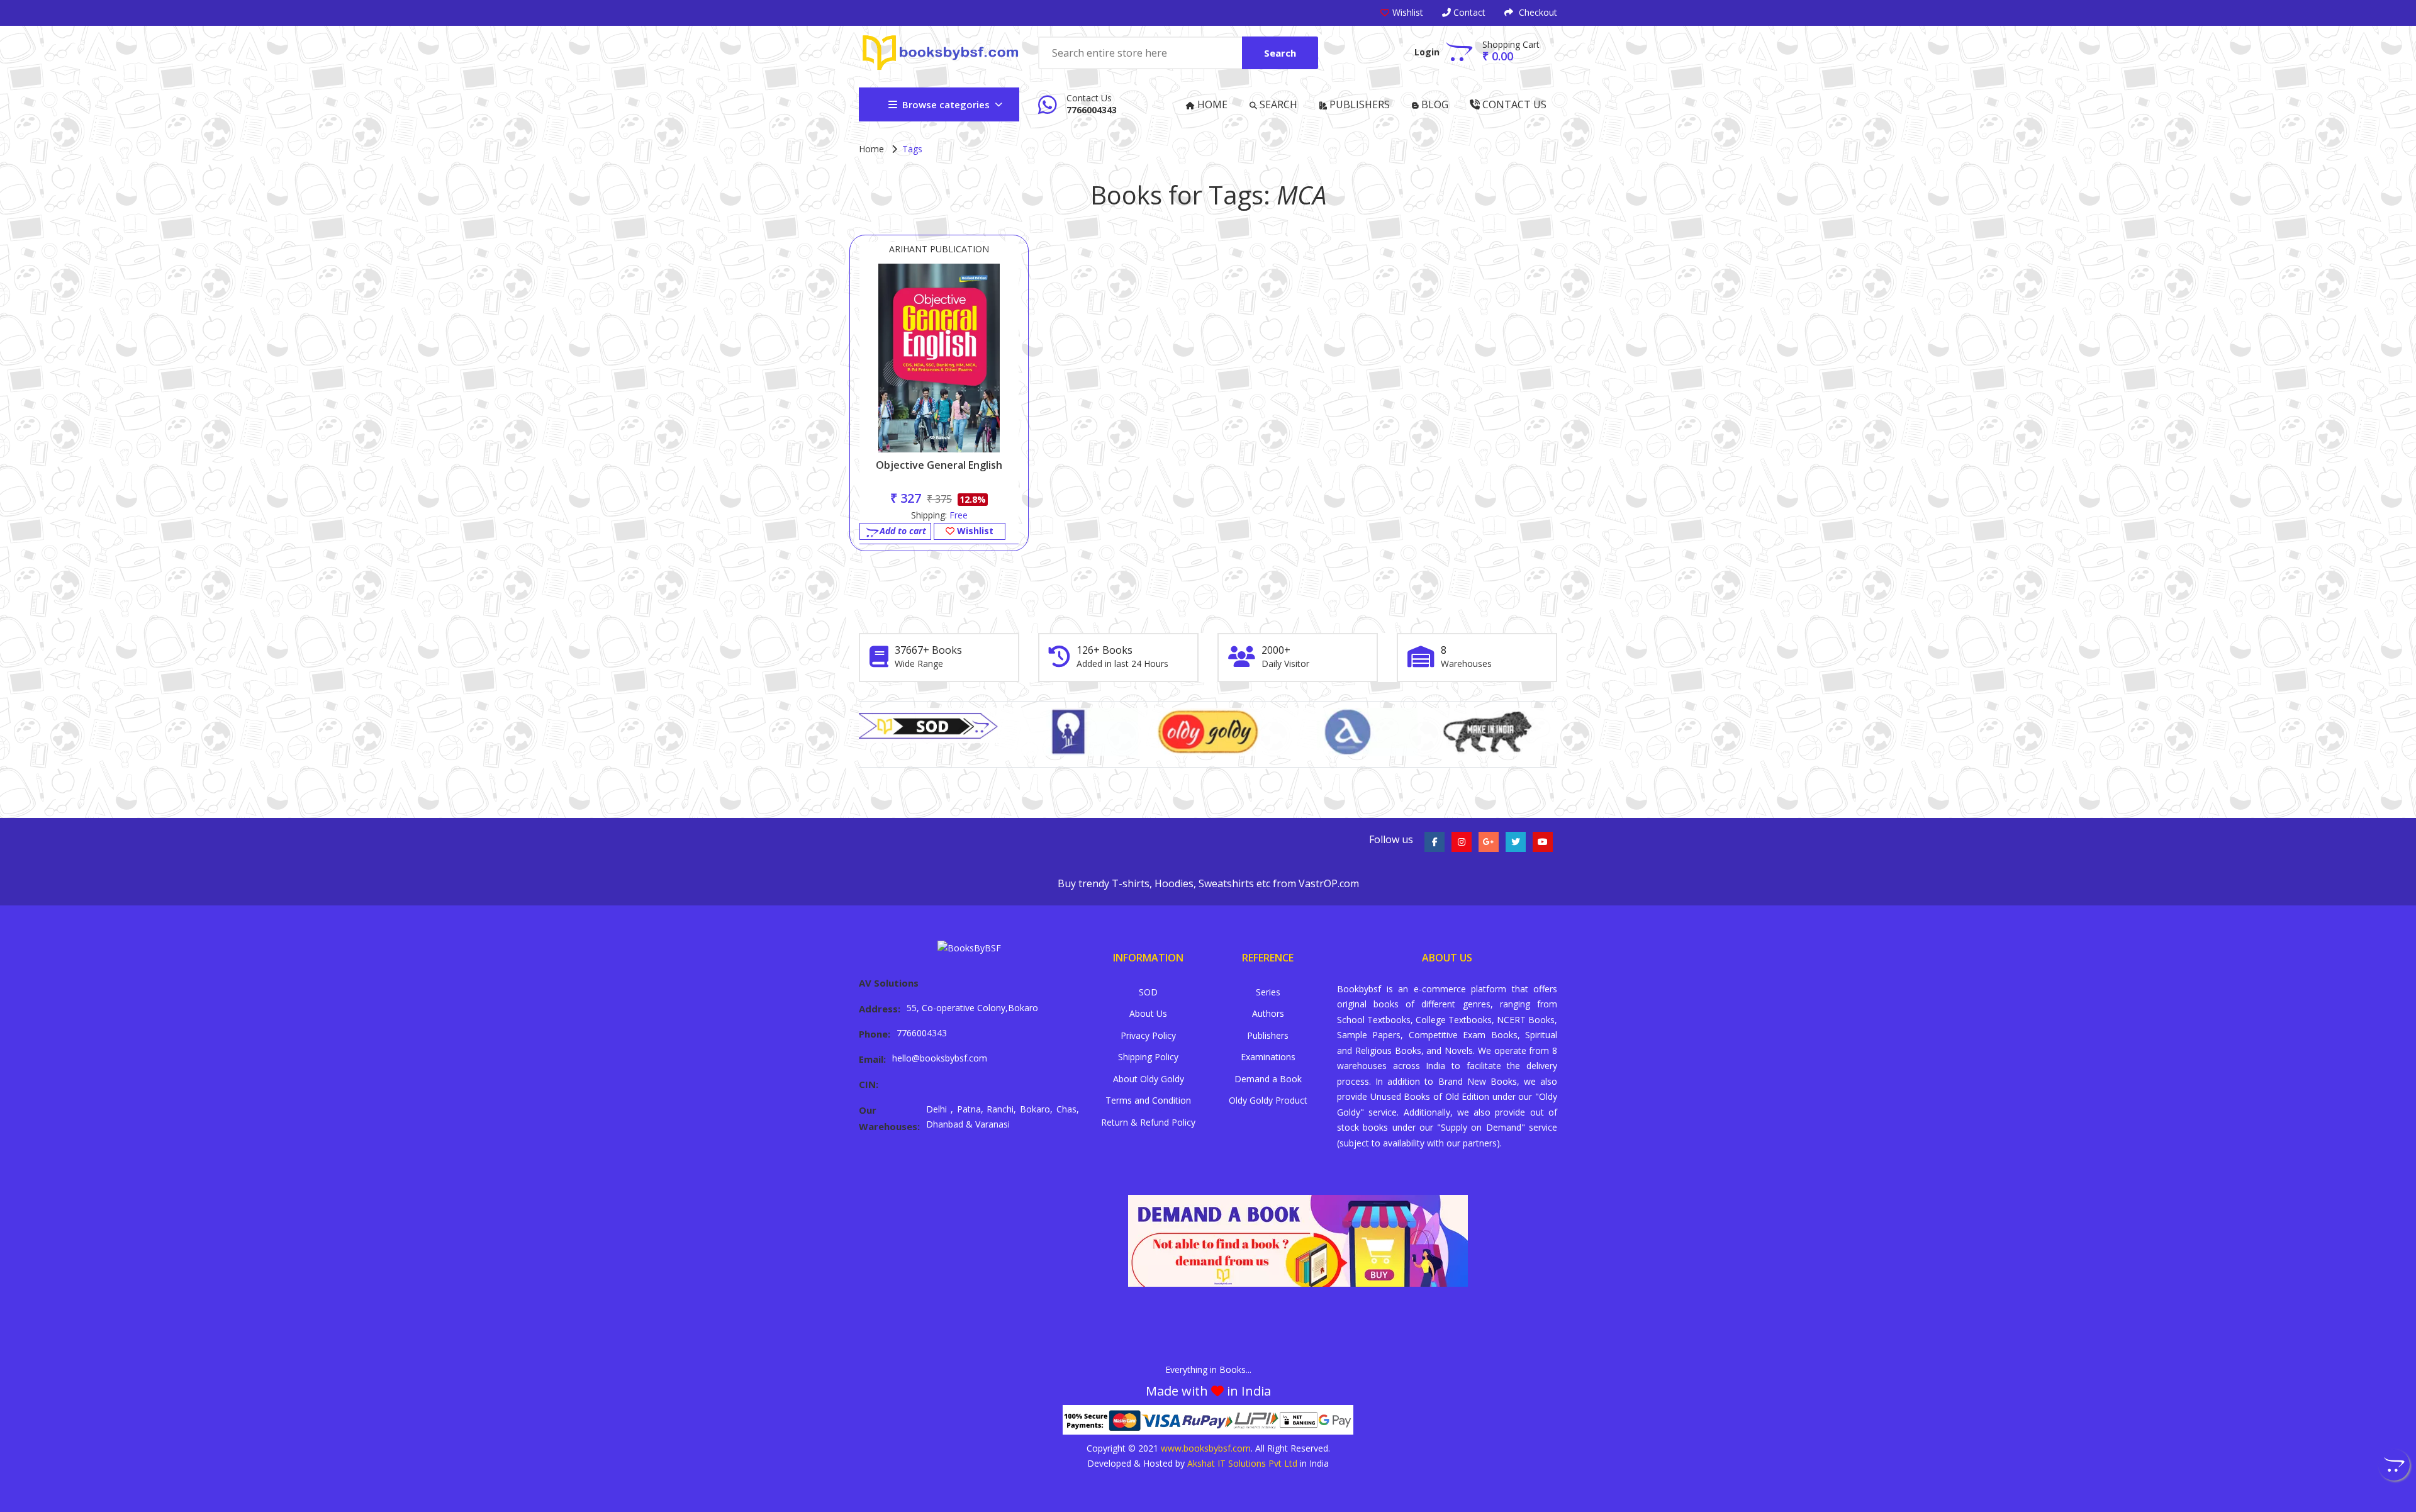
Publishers (1358, 104)
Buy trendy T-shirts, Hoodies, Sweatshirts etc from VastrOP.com (1208, 883)
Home (1211, 104)
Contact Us (1513, 104)
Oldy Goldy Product (1268, 1100)
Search (1280, 53)
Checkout (1537, 12)
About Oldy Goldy (1149, 1079)
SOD (1148, 992)
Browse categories (946, 104)
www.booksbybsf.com (1206, 1448)
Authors (1268, 1013)
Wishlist (974, 531)
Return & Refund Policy (1148, 1122)
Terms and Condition (1148, 1100)
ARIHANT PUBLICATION (939, 249)
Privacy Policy (1148, 1035)
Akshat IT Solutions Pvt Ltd (1242, 1463)
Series (1268, 992)
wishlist (1408, 12)
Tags (912, 149)
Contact (1468, 12)
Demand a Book (1268, 1079)
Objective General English (939, 465)
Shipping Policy (1148, 1057)
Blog (1434, 104)
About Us (1148, 1013)
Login (1427, 52)
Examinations (1268, 1057)
